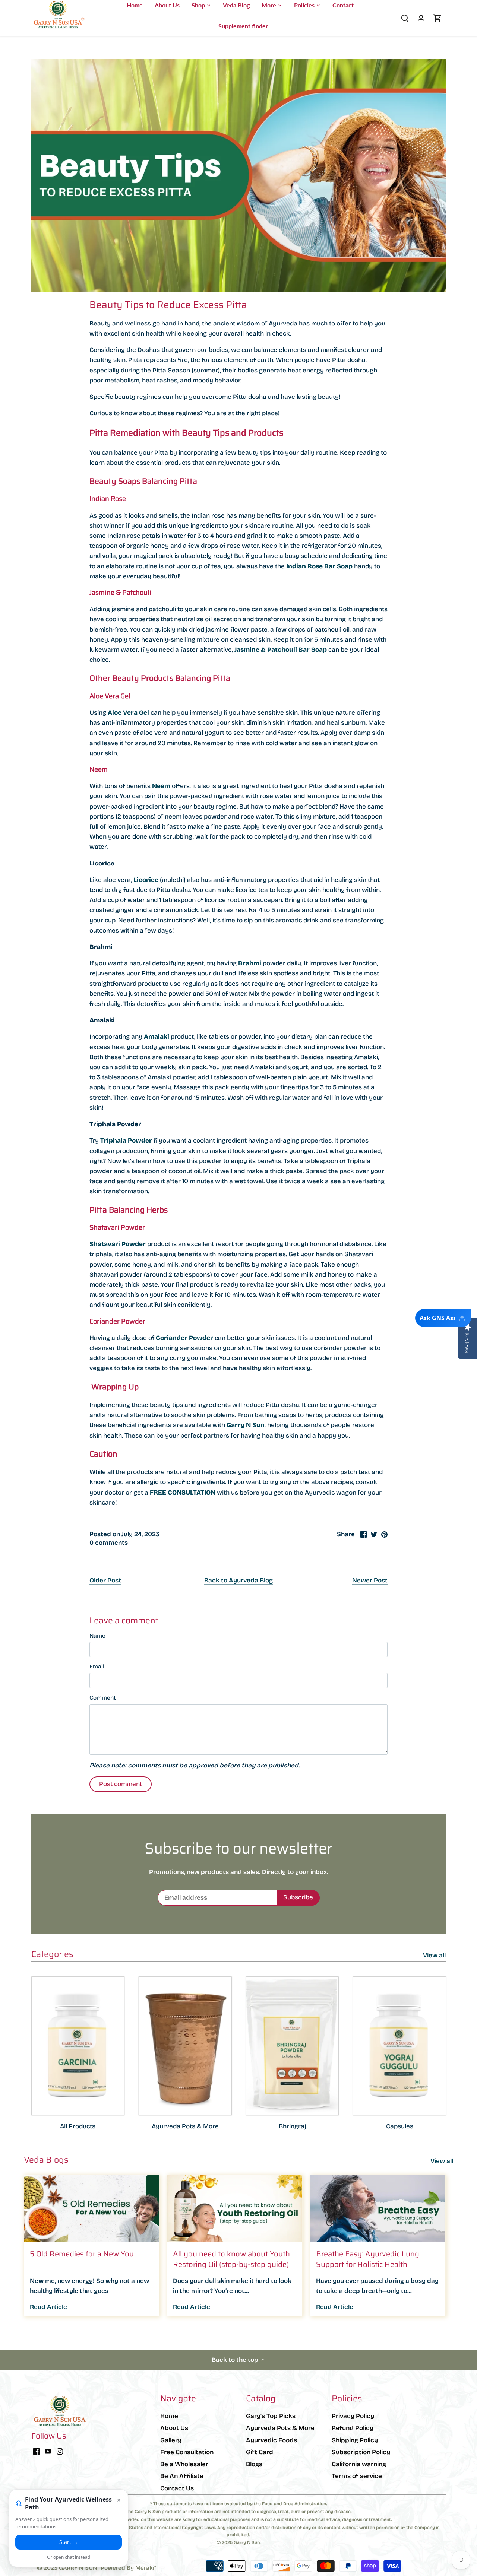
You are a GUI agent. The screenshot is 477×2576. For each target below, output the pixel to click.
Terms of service (357, 2476)
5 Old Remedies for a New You (82, 2254)
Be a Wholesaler (184, 2464)
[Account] (421, 18)
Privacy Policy (353, 2416)
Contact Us (177, 2488)
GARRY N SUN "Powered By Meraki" (108, 2568)
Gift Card (260, 2452)
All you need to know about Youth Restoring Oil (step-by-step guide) (231, 2259)
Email (97, 1667)
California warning (359, 2464)
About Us (174, 2428)
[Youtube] (48, 2451)
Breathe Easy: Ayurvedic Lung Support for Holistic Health (368, 2259)
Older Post (105, 1580)
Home (169, 2416)
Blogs (254, 2464)
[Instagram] (60, 2451)
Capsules (400, 2126)
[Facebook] (36, 2451)
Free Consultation (187, 2452)
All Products (78, 2126)
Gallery (171, 2440)
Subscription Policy (361, 2452)
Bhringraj (292, 2126)
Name (97, 1636)
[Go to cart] (437, 18)
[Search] (405, 18)
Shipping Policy (355, 2440)
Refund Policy (353, 2428)
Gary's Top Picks (271, 2416)
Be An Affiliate (182, 2476)
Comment (103, 1698)
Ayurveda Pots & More (185, 2126)
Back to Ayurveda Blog (238, 1580)
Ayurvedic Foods (271, 2440)
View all (434, 1955)
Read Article (48, 2307)
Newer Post (370, 1580)
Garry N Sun (246, 1425)
